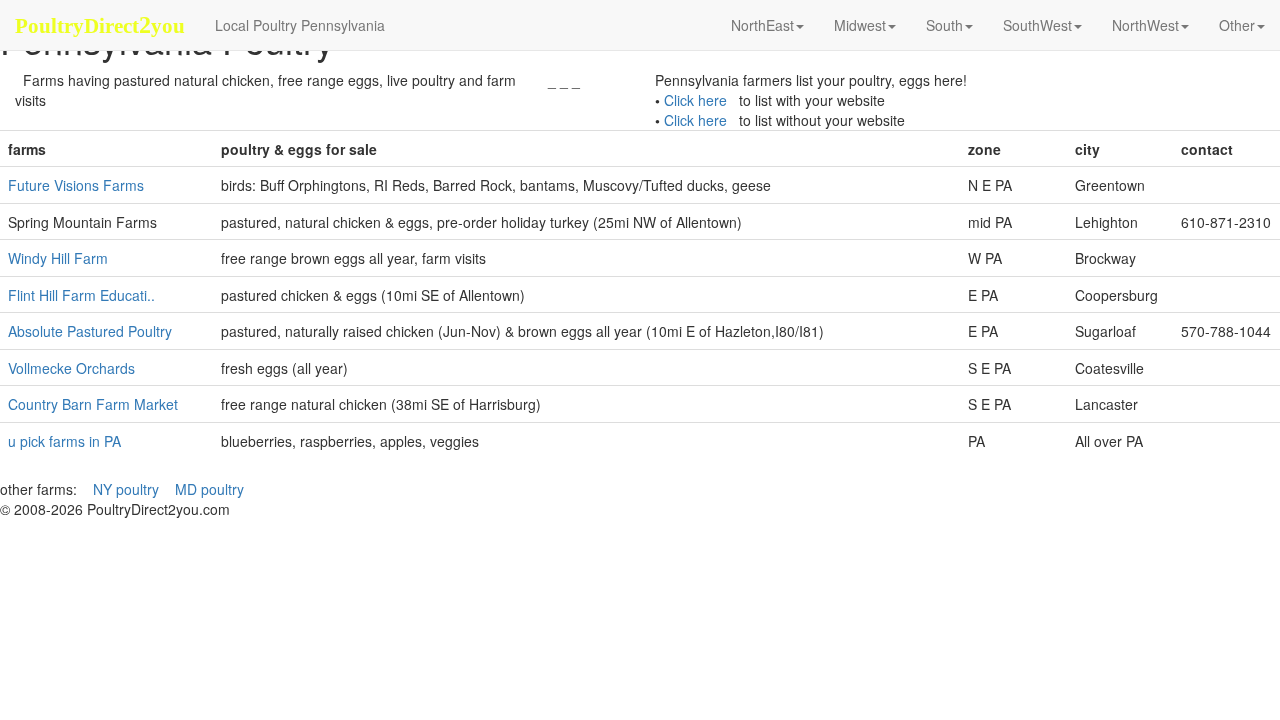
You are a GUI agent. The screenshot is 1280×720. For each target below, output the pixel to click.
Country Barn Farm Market (93, 404)
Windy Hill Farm (58, 258)
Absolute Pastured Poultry (90, 331)
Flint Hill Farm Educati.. (81, 295)
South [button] (944, 25)
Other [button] (1237, 25)
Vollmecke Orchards (71, 368)
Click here (695, 100)
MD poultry (209, 489)
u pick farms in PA (64, 441)
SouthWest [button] (1037, 25)
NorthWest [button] (1145, 25)
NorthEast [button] (762, 25)
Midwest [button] (860, 25)
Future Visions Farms (76, 185)
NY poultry (126, 489)
